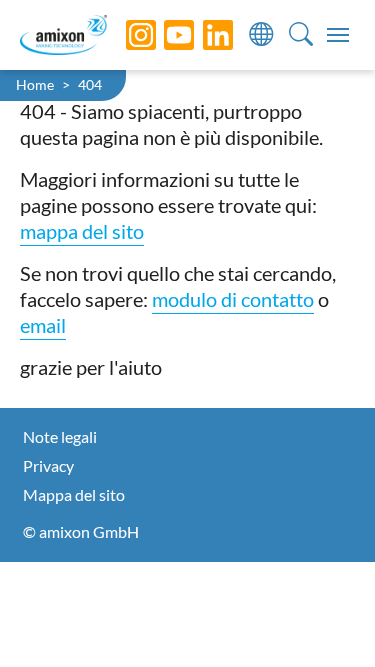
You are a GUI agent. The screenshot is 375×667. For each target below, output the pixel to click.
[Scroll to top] (325, 617)
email (43, 325)
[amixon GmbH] (63, 34)
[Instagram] (126, 35)
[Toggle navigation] (338, 35)
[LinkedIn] (203, 35)
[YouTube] (164, 35)
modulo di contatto (233, 299)
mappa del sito (82, 231)
